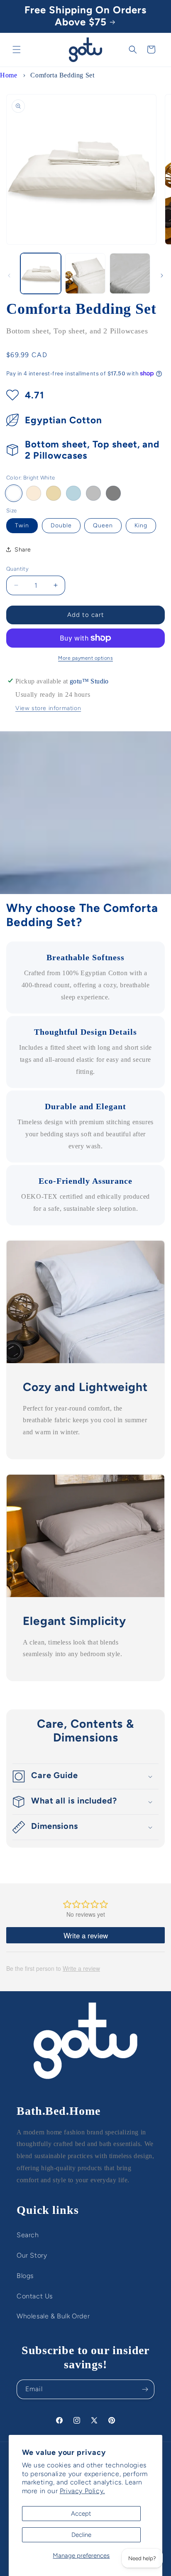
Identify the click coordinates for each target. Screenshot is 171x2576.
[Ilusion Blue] (73, 493)
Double (61, 525)
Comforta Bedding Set (62, 75)
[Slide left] (9, 276)
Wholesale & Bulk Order (53, 2316)
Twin (22, 525)
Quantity (17, 569)
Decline (81, 2535)
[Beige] (54, 493)
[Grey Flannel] (113, 493)
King (141, 525)
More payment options (85, 658)
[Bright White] (14, 493)
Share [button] (23, 550)
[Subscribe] (145, 2389)
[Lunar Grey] (93, 493)
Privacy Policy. (82, 2491)
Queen (103, 525)
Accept (81, 2514)
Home (9, 75)
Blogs (25, 2276)
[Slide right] (162, 276)
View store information (48, 708)
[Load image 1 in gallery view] (41, 273)
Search (28, 2235)
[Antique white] (34, 493)
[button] (17, 50)
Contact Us (35, 2296)
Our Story (32, 2255)
